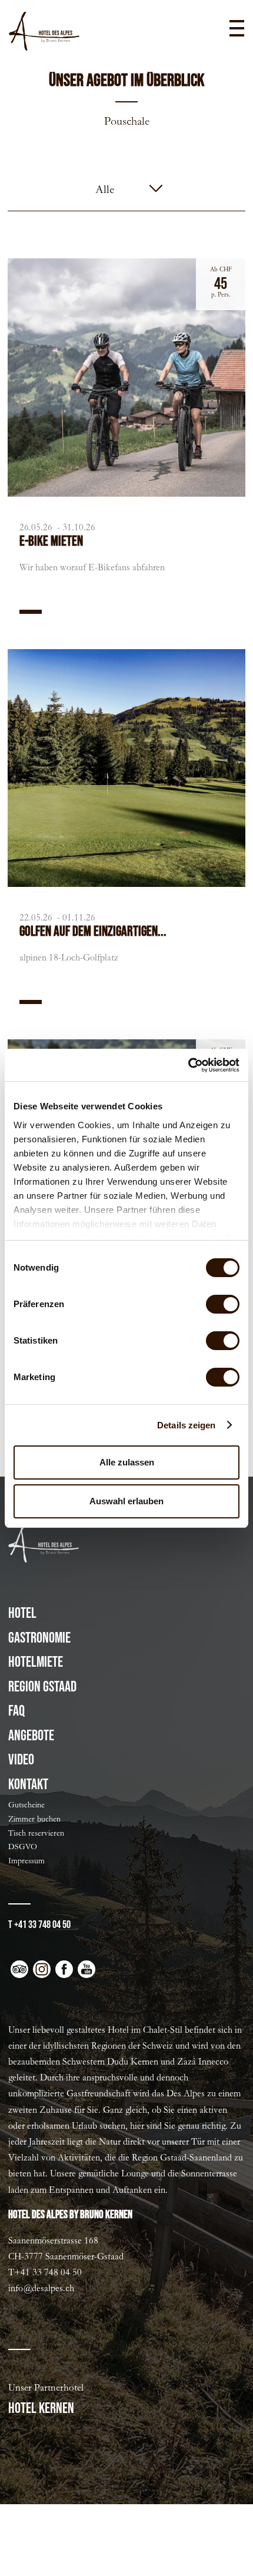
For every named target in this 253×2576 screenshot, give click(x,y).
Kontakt (28, 1785)
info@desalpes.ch (41, 2288)
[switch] (223, 1304)
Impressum (26, 1861)
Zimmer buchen (34, 1819)
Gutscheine (26, 1805)
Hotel (22, 1613)
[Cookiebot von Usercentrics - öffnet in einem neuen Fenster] (188, 1065)
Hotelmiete (36, 1662)
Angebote (31, 1736)
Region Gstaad (42, 1687)
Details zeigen (186, 1425)
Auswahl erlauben (126, 1501)
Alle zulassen (127, 1462)
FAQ (16, 1711)
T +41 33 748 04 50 (39, 1925)
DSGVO (23, 1847)
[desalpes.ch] (44, 31)
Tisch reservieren (36, 1833)
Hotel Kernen (41, 2409)
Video (21, 1760)
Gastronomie (39, 1638)
